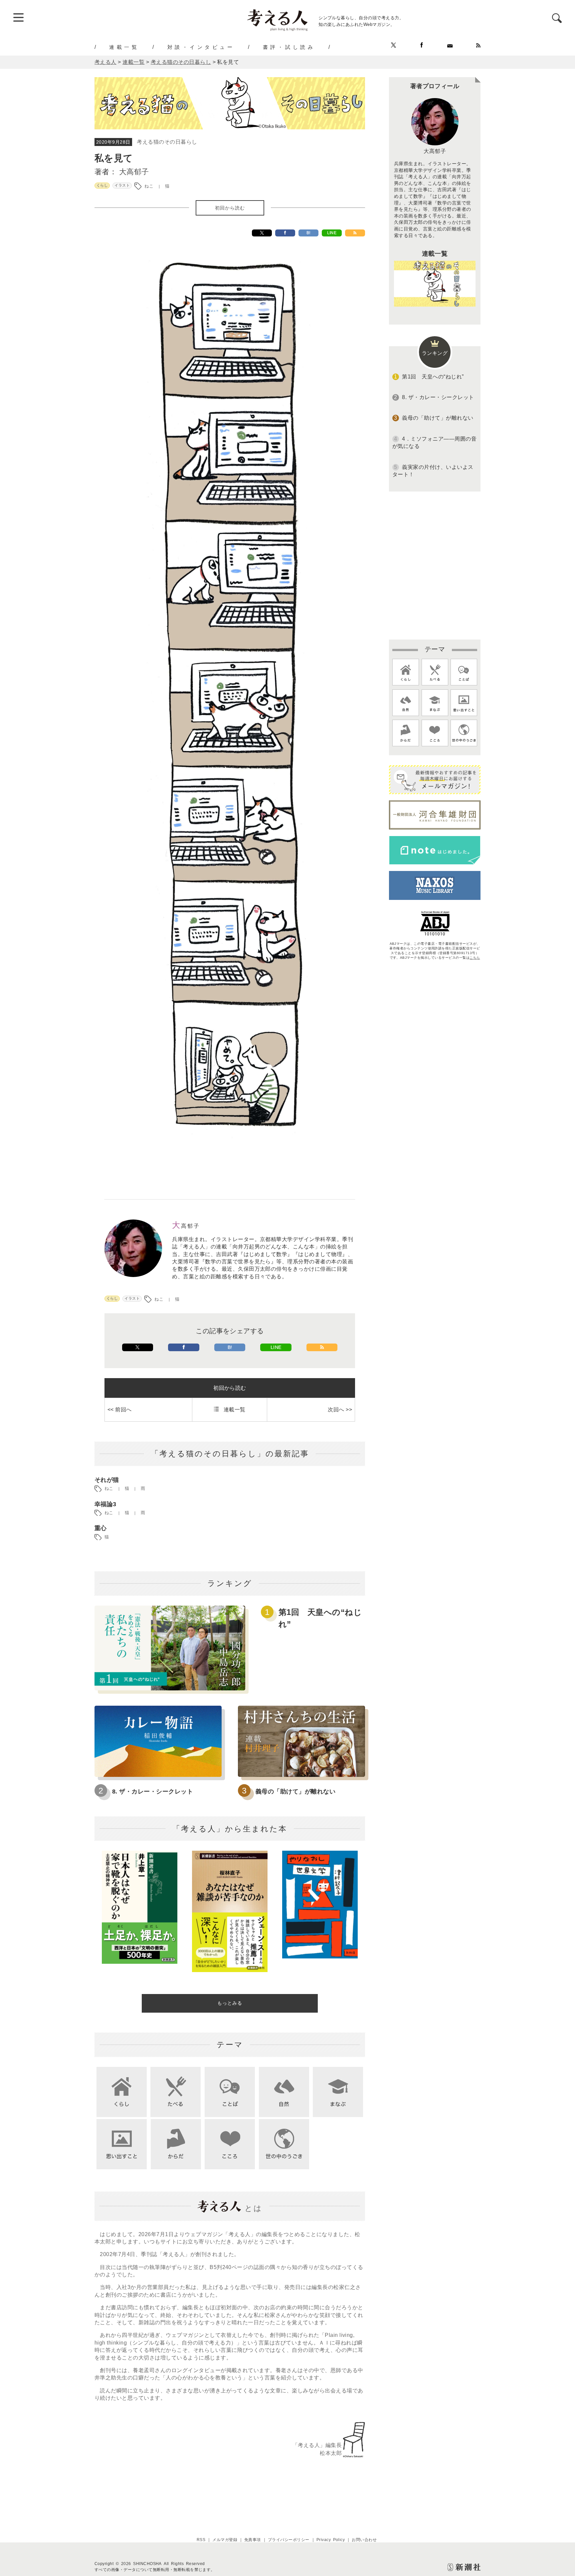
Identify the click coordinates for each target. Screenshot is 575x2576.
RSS (201, 2540)
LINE (332, 233)
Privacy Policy (331, 2540)
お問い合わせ (364, 2540)
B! (308, 233)
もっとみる (230, 2003)
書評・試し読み (289, 47)
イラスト (122, 185)
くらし (102, 185)
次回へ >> (340, 1410)
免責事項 (253, 2540)
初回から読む (230, 208)
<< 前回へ (120, 1410)
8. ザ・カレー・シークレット (153, 1791)
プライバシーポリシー (289, 2540)
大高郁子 (134, 172)
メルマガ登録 (225, 2540)
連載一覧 (124, 47)
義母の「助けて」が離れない (295, 1791)
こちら (475, 958)
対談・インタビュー (201, 47)
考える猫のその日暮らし (167, 142)
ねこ (149, 186)
